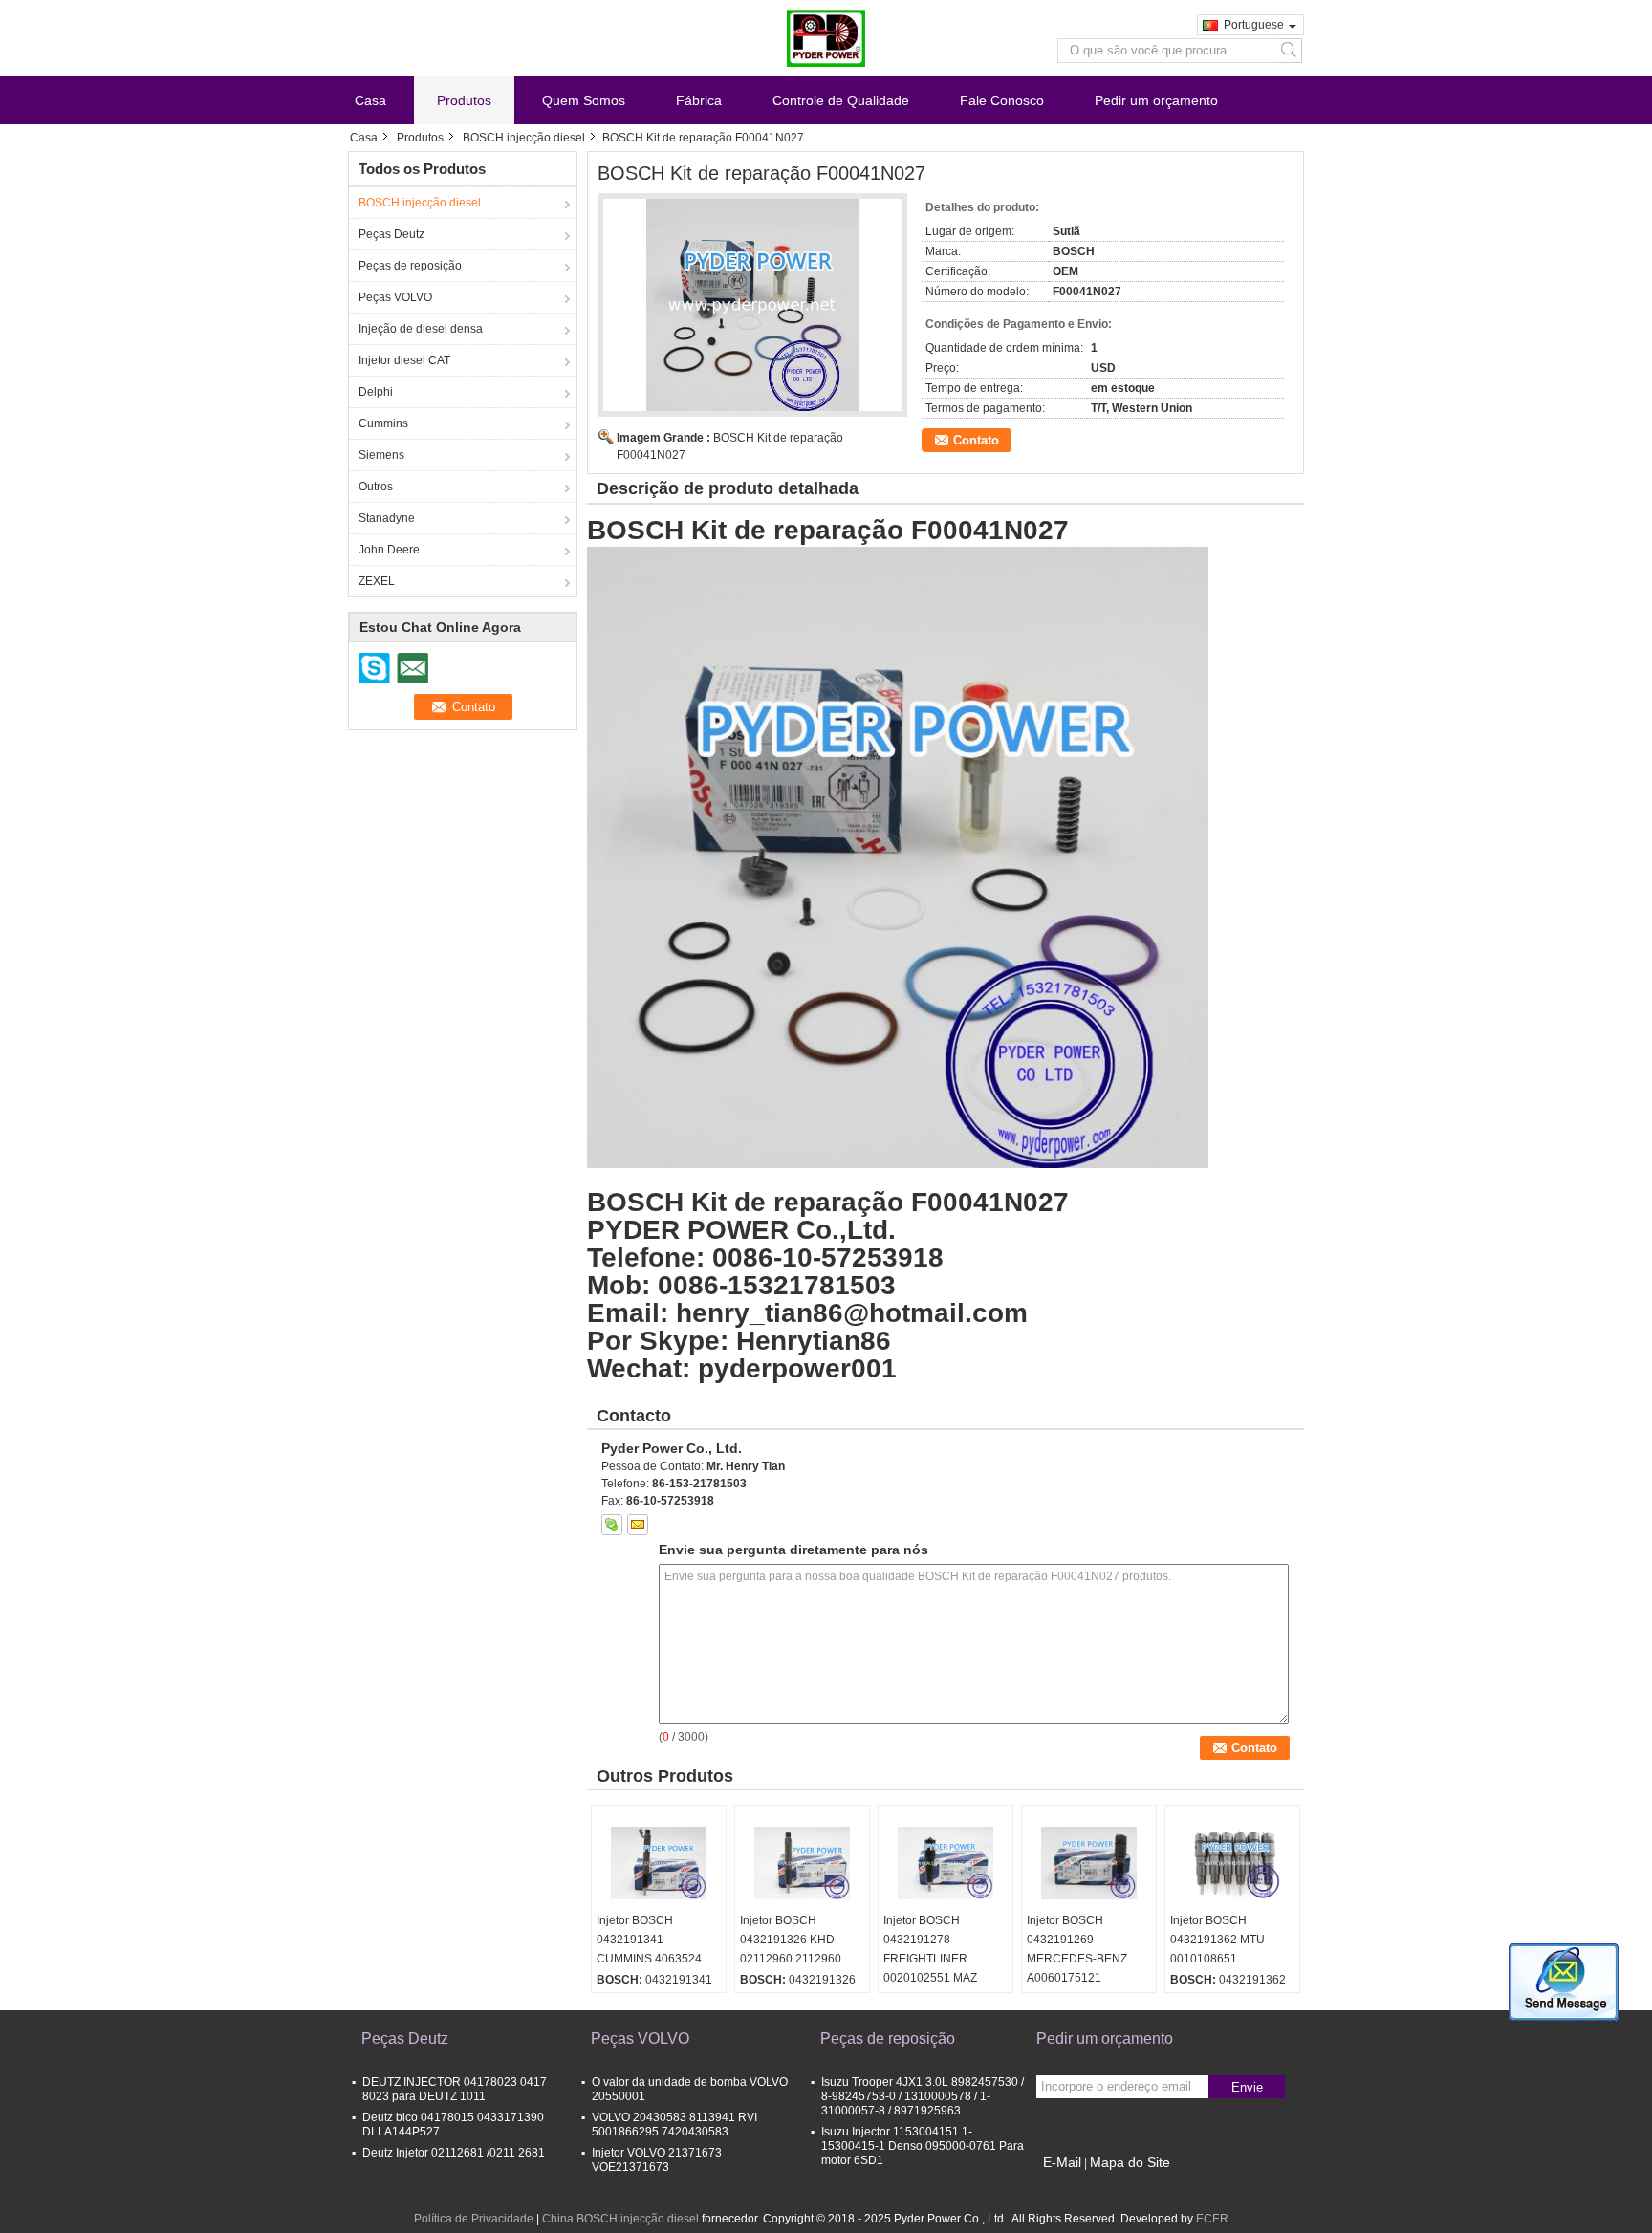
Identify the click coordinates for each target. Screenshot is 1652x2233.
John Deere (389, 550)
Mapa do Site (1130, 2162)
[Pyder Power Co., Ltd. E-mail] (638, 1525)
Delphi (376, 392)
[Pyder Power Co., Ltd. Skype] (612, 1525)
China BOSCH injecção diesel (620, 2219)
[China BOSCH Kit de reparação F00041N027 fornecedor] (752, 305)
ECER (1212, 2219)
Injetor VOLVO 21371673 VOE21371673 (657, 2160)
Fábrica (699, 100)
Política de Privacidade (474, 2219)
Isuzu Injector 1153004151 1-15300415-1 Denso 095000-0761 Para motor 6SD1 (923, 2146)
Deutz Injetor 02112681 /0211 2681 (454, 2153)
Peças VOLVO (395, 297)
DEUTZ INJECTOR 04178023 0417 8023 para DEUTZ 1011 (455, 2089)
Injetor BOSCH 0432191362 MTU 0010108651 (1217, 1940)
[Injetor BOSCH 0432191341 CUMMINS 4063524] (659, 1863)
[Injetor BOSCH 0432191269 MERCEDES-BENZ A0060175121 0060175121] (1089, 1863)
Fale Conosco (1002, 100)
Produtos (464, 100)
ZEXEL (377, 581)
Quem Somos (584, 100)
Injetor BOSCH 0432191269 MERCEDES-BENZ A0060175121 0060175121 (1077, 1959)
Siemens (381, 455)
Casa (370, 100)
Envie (1247, 2087)
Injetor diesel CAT (404, 360)
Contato (976, 440)
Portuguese (1254, 25)
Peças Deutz (391, 234)
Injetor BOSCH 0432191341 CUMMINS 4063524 (649, 1940)
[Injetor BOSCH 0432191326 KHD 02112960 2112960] (802, 1863)
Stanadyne (387, 518)
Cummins (383, 423)
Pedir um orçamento (1156, 100)
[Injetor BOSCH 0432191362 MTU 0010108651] (1232, 1863)
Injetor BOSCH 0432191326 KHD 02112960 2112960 (791, 1940)
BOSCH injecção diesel (524, 138)
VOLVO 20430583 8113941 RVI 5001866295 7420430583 (674, 2125)
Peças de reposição (410, 266)
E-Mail (1062, 2162)
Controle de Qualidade (841, 100)
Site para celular (1090, 2186)
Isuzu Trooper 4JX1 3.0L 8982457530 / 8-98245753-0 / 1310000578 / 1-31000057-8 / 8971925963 (923, 2096)
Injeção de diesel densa (421, 329)
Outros (376, 487)
